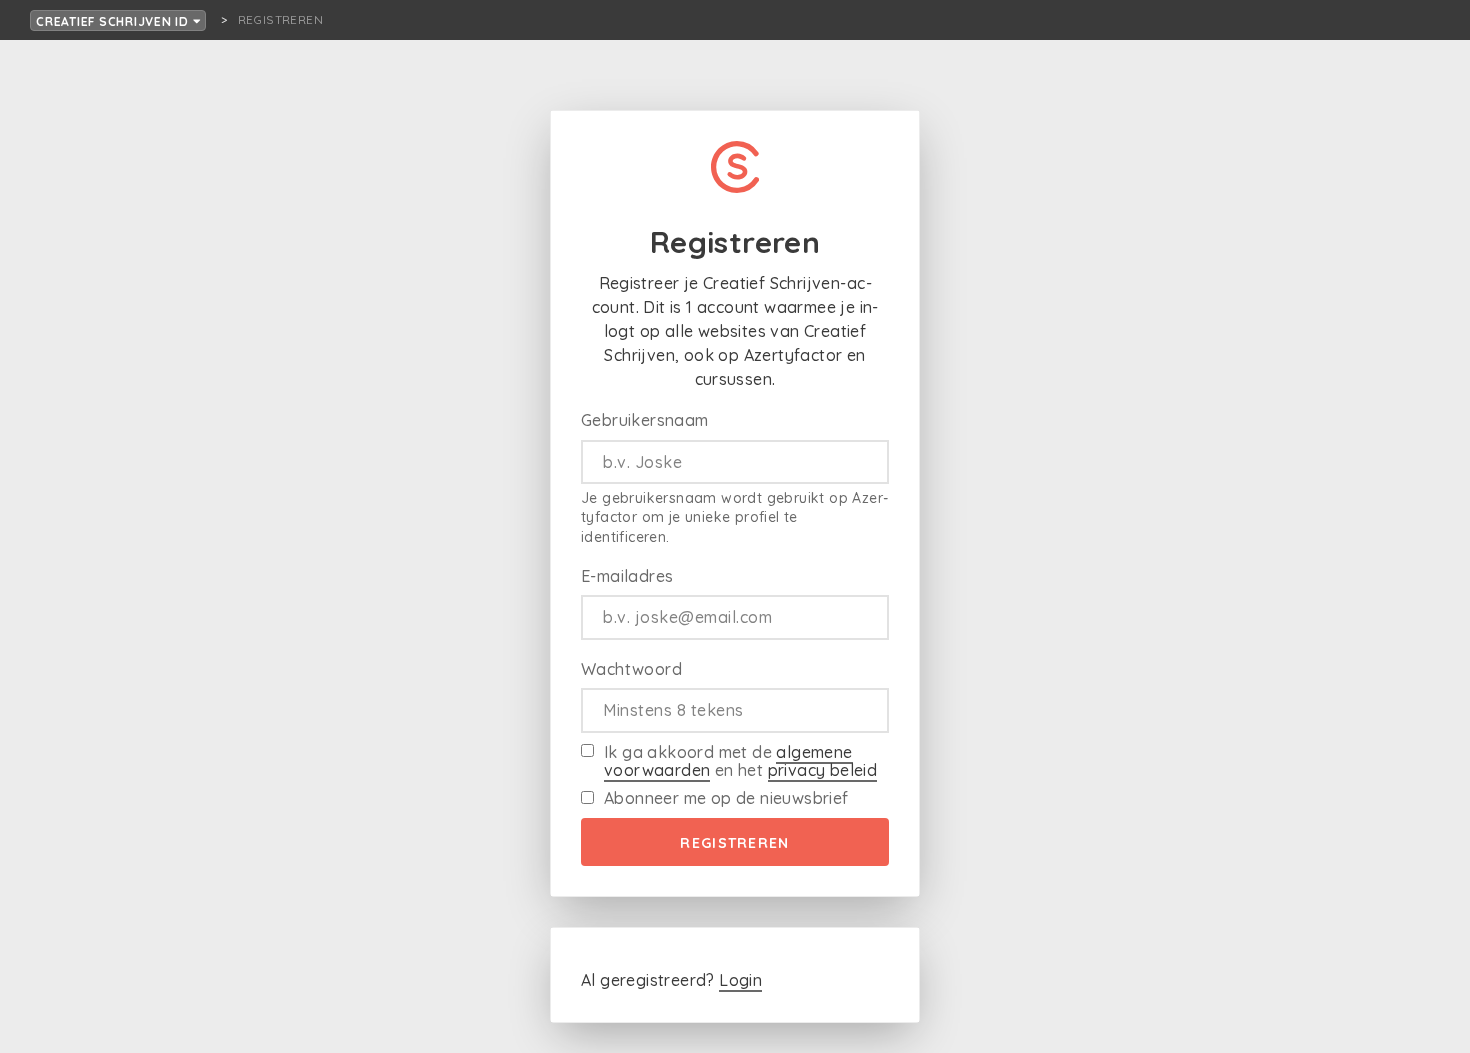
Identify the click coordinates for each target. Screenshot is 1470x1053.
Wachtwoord (631, 669)
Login (740, 980)
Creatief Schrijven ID (114, 21)
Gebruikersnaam (645, 420)
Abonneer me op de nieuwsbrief (726, 798)
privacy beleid (823, 770)
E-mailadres (627, 576)
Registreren (734, 843)
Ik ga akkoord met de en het (740, 761)
